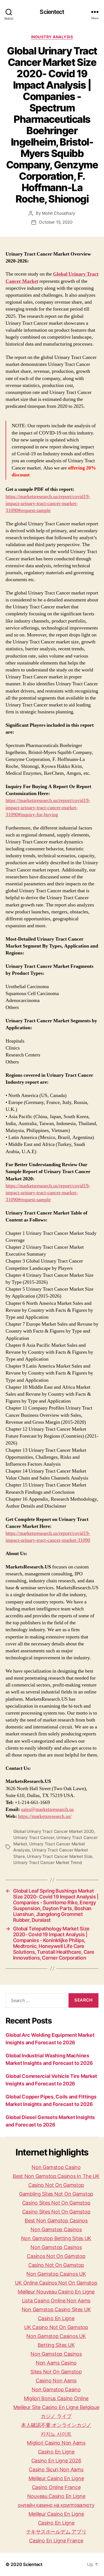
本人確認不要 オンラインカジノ (56, 2425)
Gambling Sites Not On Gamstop (56, 2194)
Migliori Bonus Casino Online (56, 2398)
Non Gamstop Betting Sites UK (56, 2238)
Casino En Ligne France (56, 2541)
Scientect (52, 12)
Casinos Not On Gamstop (56, 2256)
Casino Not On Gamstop (56, 2185)
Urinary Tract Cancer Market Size (60, 1856)
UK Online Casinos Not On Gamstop (56, 2283)
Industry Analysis (52, 37)
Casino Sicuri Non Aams (56, 2469)
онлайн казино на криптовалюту (56, 2505)
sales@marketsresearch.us (47, 1809)
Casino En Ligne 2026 (56, 2461)
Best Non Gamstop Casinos (56, 2221)
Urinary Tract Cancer (34, 1837)
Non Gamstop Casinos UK (56, 2274)
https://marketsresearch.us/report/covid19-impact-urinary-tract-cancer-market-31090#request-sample (48, 504)
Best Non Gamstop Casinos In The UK (56, 2176)
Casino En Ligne (56, 2318)
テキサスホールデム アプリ (56, 2532)
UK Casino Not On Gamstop (56, 2327)
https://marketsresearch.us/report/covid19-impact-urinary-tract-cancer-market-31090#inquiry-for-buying (48, 807)
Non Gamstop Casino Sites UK (56, 2309)
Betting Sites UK (56, 2345)
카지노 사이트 (56, 2434)
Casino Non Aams (56, 2381)
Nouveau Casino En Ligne (56, 2496)
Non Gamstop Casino (56, 2167)
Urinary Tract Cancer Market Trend (48, 1862)
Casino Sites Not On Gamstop (56, 2203)
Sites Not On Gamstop (56, 2372)
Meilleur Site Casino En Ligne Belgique (56, 2407)
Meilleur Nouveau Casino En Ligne (56, 2292)
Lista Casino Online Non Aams (56, 2301)
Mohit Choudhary (59, 213)
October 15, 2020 (56, 222)
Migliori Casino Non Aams (56, 2443)
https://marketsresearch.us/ (45, 1816)
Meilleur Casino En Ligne (56, 2478)
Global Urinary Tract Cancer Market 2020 (54, 1831)
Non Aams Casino (56, 2363)
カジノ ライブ (56, 2416)
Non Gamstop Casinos (56, 2229)
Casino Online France (56, 2487)
